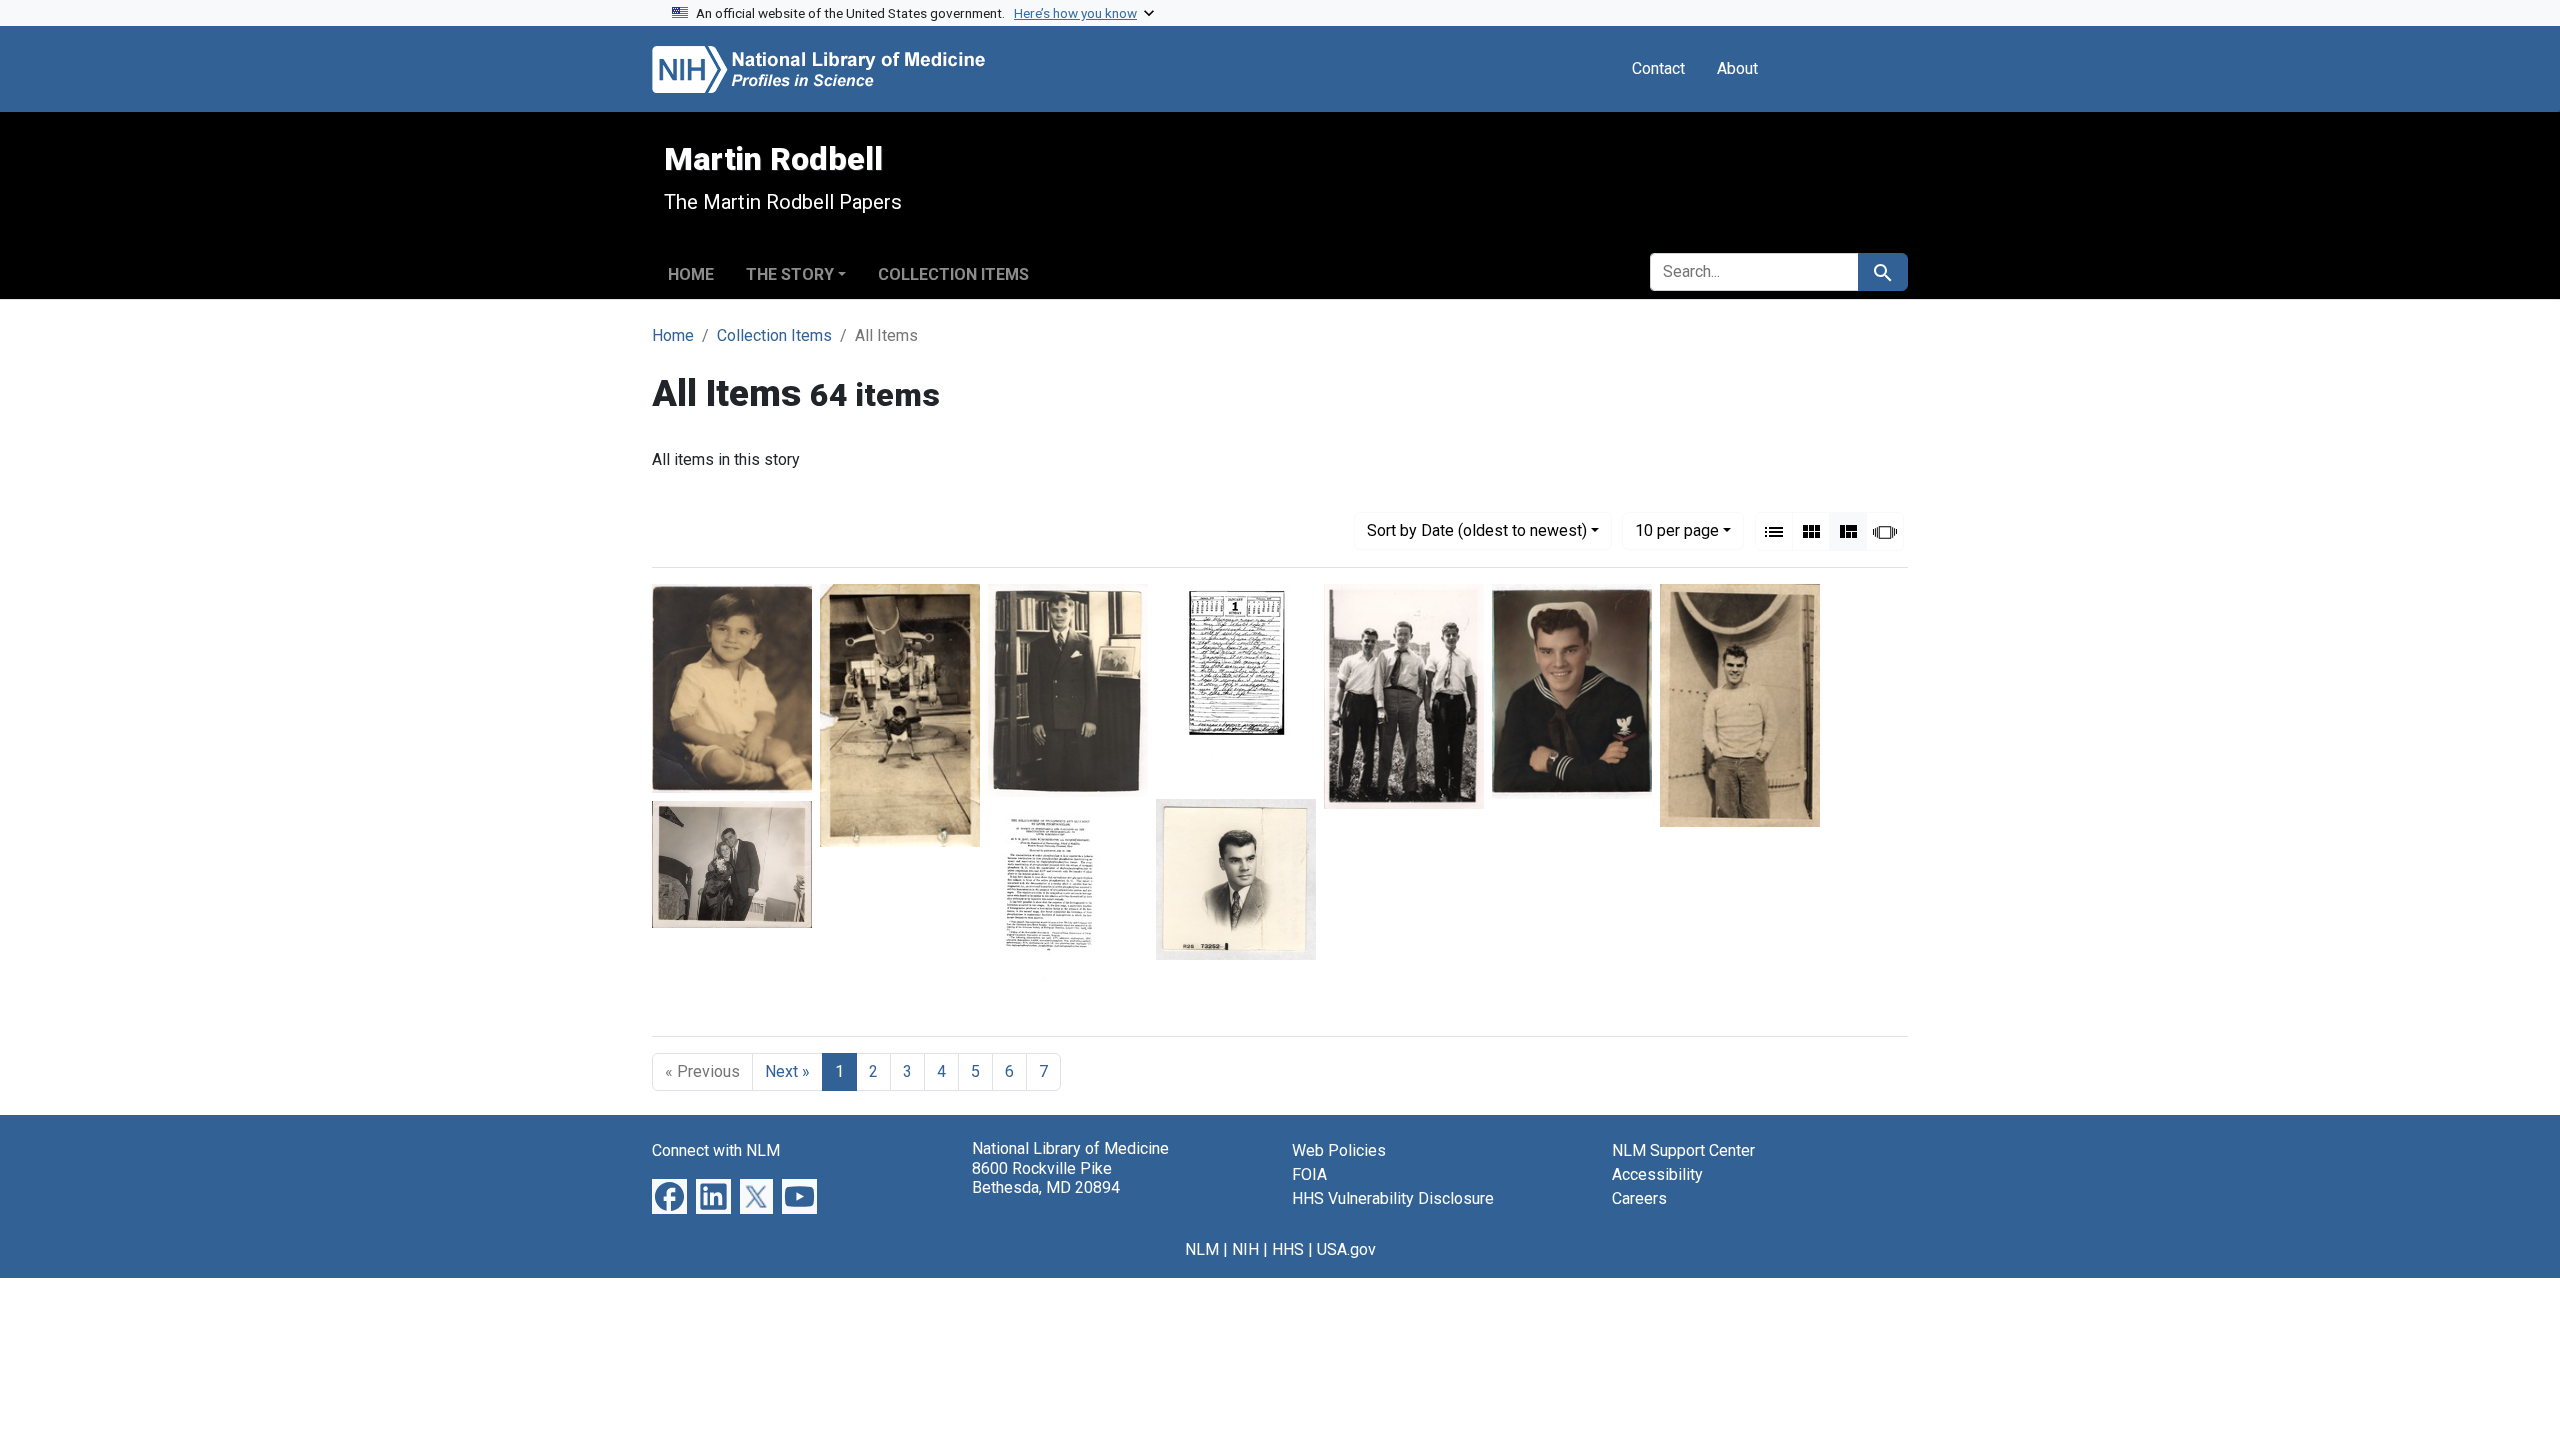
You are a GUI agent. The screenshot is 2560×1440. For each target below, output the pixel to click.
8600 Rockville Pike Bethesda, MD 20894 (1046, 1178)
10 (1677, 530)
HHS (1288, 1249)
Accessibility (1657, 1174)
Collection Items (953, 274)
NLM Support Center (1683, 1150)
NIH (1245, 1249)
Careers (1639, 1198)
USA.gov (1346, 1249)
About (1737, 68)
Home (691, 274)
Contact (1658, 68)
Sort (1477, 530)
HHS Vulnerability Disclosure (1393, 1198)
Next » (787, 1071)
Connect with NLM (716, 1150)
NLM (1202, 1249)
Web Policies (1339, 1150)
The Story (790, 274)
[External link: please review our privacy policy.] (669, 1195)
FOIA (1309, 1174)
